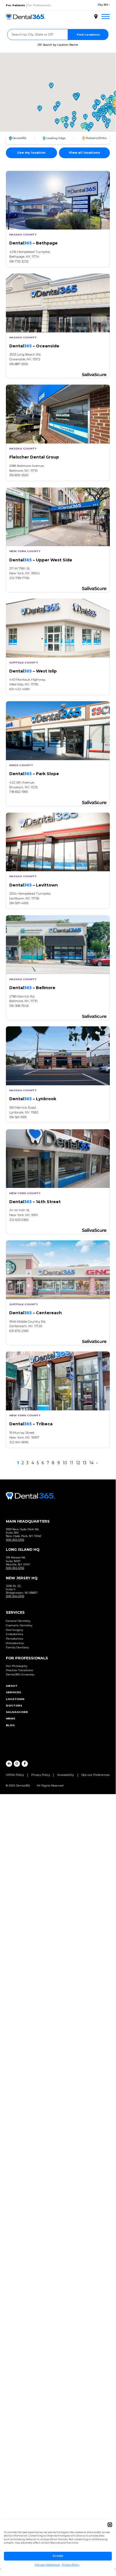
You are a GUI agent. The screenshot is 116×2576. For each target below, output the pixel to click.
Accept (58, 2556)
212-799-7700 (19, 578)
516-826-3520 (19, 475)
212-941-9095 (19, 1442)
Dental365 (19, 138)
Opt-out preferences (47, 2565)
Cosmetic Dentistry (19, 1625)
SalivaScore (17, 1712)
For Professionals (39, 5)
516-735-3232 (19, 261)
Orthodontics (15, 1643)
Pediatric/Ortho (96, 138)
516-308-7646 (19, 1006)
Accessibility (66, 1775)
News (11, 1718)
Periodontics (14, 1639)
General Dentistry (18, 1621)
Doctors (14, 1705)
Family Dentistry (17, 1647)
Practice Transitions (19, 1670)
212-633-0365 (19, 1220)
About (12, 1686)
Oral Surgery (14, 1630)
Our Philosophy (17, 1666)
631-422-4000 (19, 689)
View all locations (84, 153)
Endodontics (14, 1634)
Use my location (31, 153)
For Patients (15, 5)
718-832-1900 (19, 792)
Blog (10, 1725)
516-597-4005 (19, 903)
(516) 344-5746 (15, 1540)
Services (13, 1692)
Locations (15, 1699)
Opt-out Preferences (95, 1775)
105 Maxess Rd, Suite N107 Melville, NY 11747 (18, 1561)
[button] (110, 2525)
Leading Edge (56, 138)
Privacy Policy (70, 2565)
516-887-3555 (19, 364)
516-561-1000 (18, 1117)
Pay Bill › (104, 5)
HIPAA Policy (15, 1775)
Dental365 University (20, 1674)
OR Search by (58, 45)
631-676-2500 (19, 1331)
